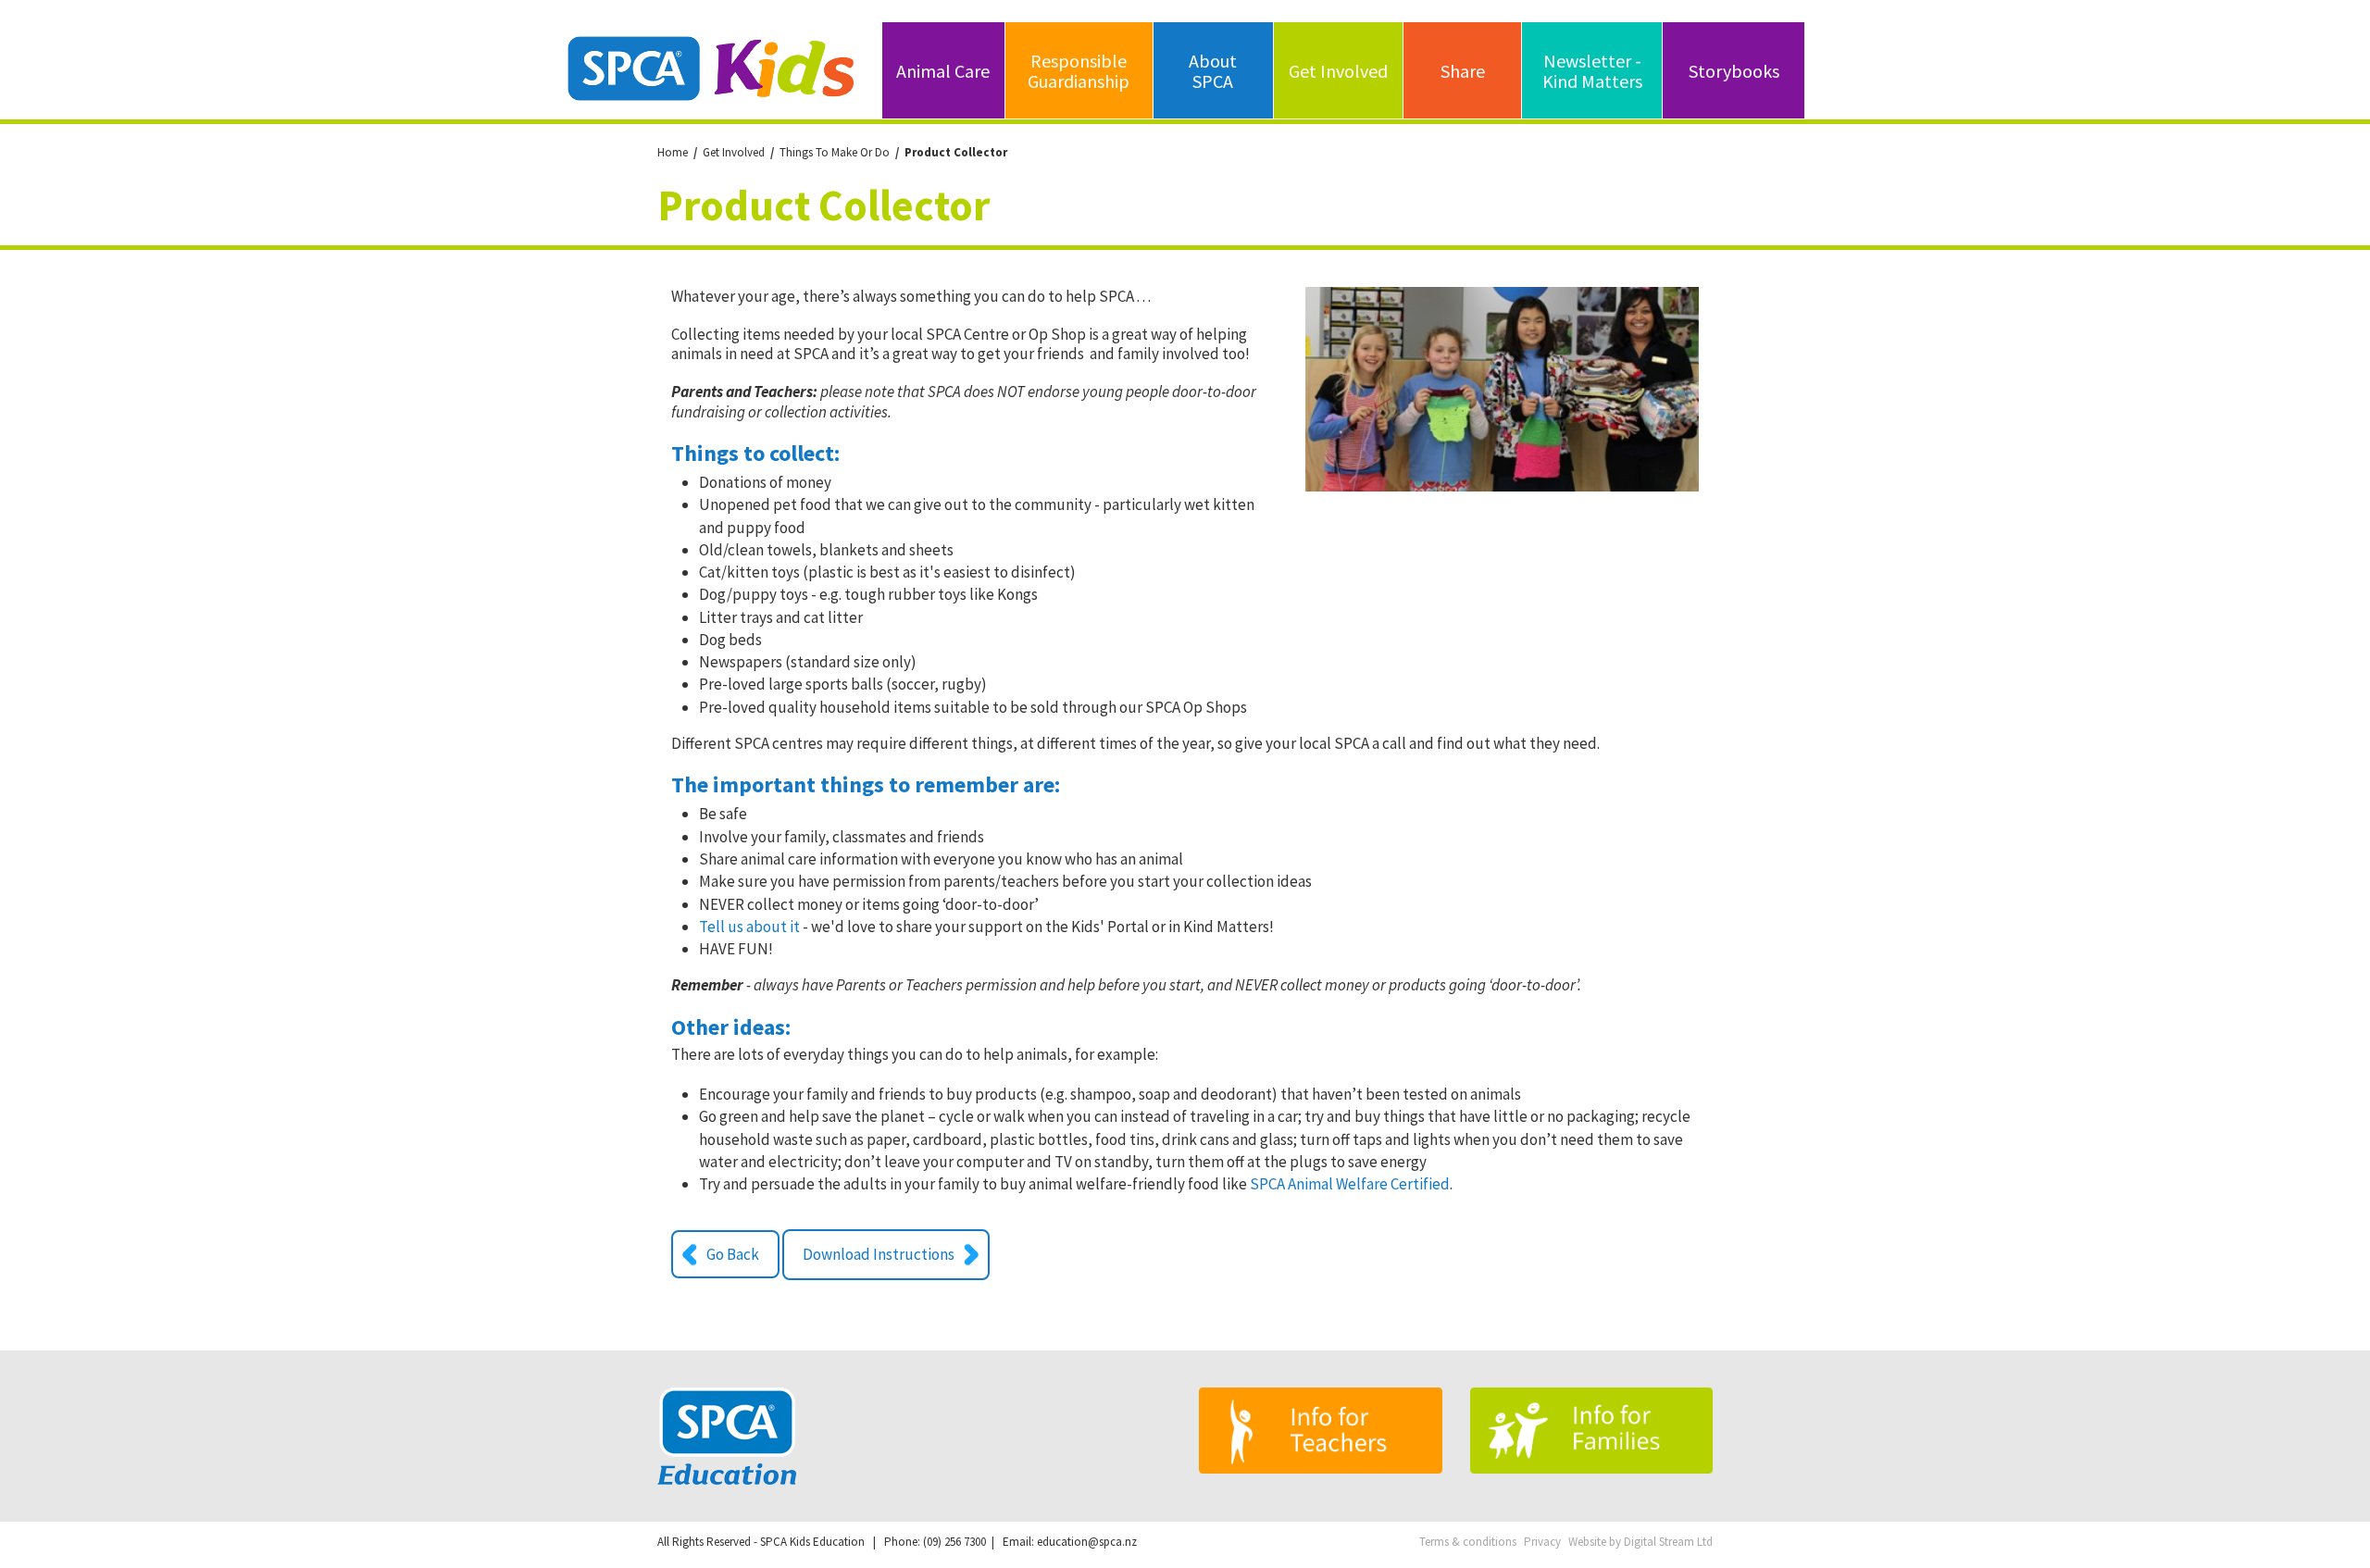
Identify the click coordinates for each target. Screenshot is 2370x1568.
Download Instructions (879, 1254)
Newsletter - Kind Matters (1592, 71)
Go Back (733, 1254)
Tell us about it (751, 927)
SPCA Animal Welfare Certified (1350, 1184)
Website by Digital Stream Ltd (1640, 1542)
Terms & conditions (1468, 1542)
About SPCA (1213, 71)
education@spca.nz (1087, 1542)
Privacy (1542, 1542)
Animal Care (943, 71)
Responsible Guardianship (1079, 71)
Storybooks (1734, 71)
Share (1463, 71)
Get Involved (1338, 71)
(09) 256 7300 (954, 1542)
